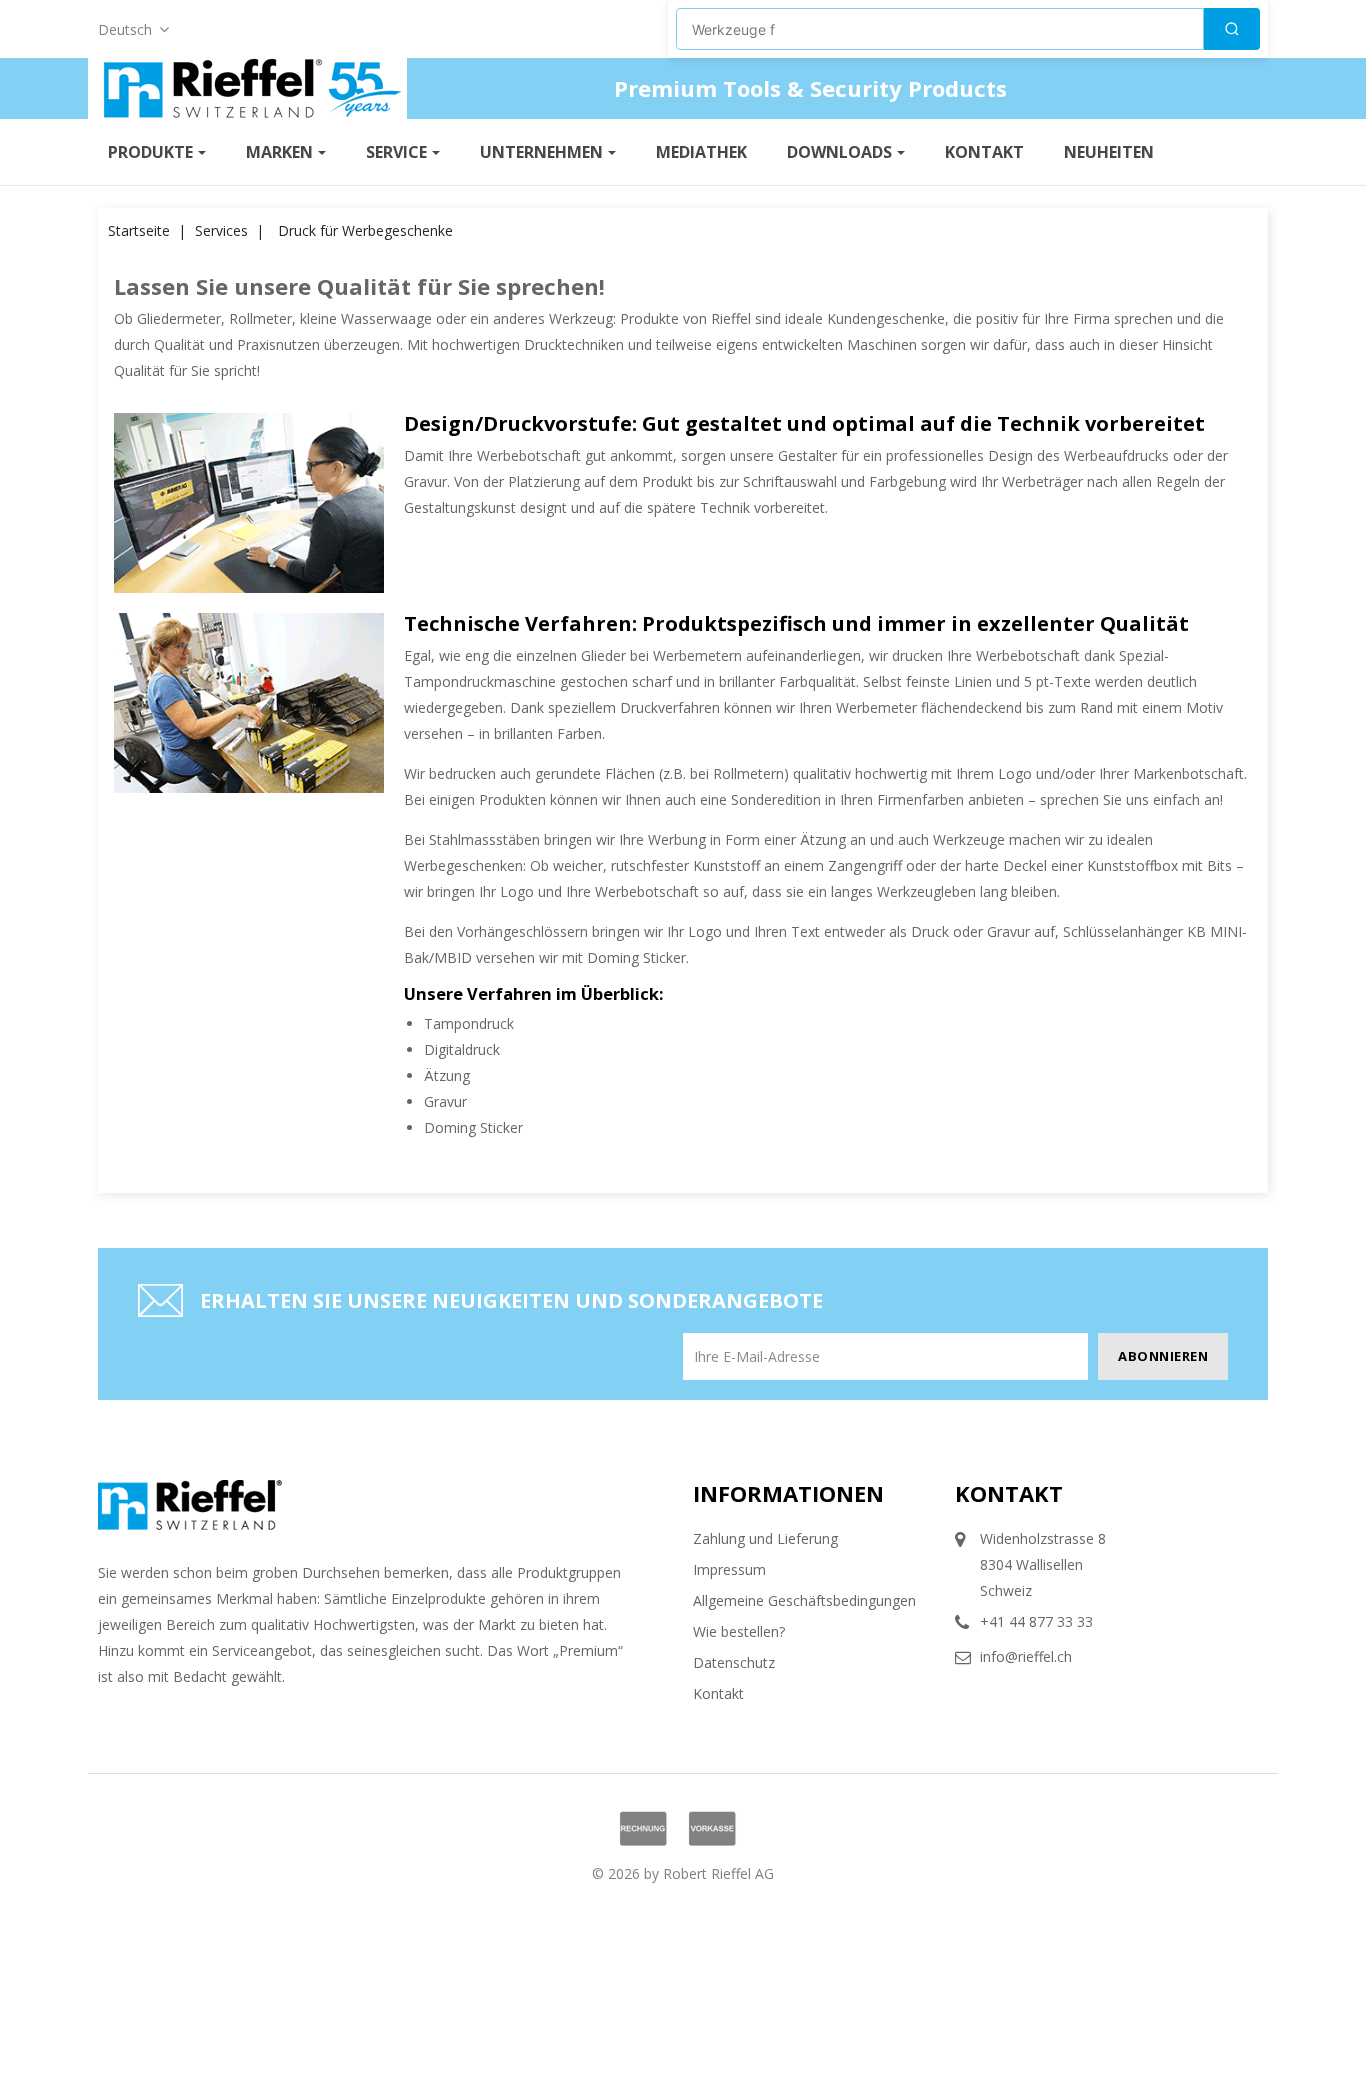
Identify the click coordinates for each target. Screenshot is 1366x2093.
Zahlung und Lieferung (765, 1538)
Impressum (729, 1569)
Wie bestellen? (739, 1631)
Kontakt (718, 1693)
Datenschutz (734, 1662)
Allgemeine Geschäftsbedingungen (804, 1600)
